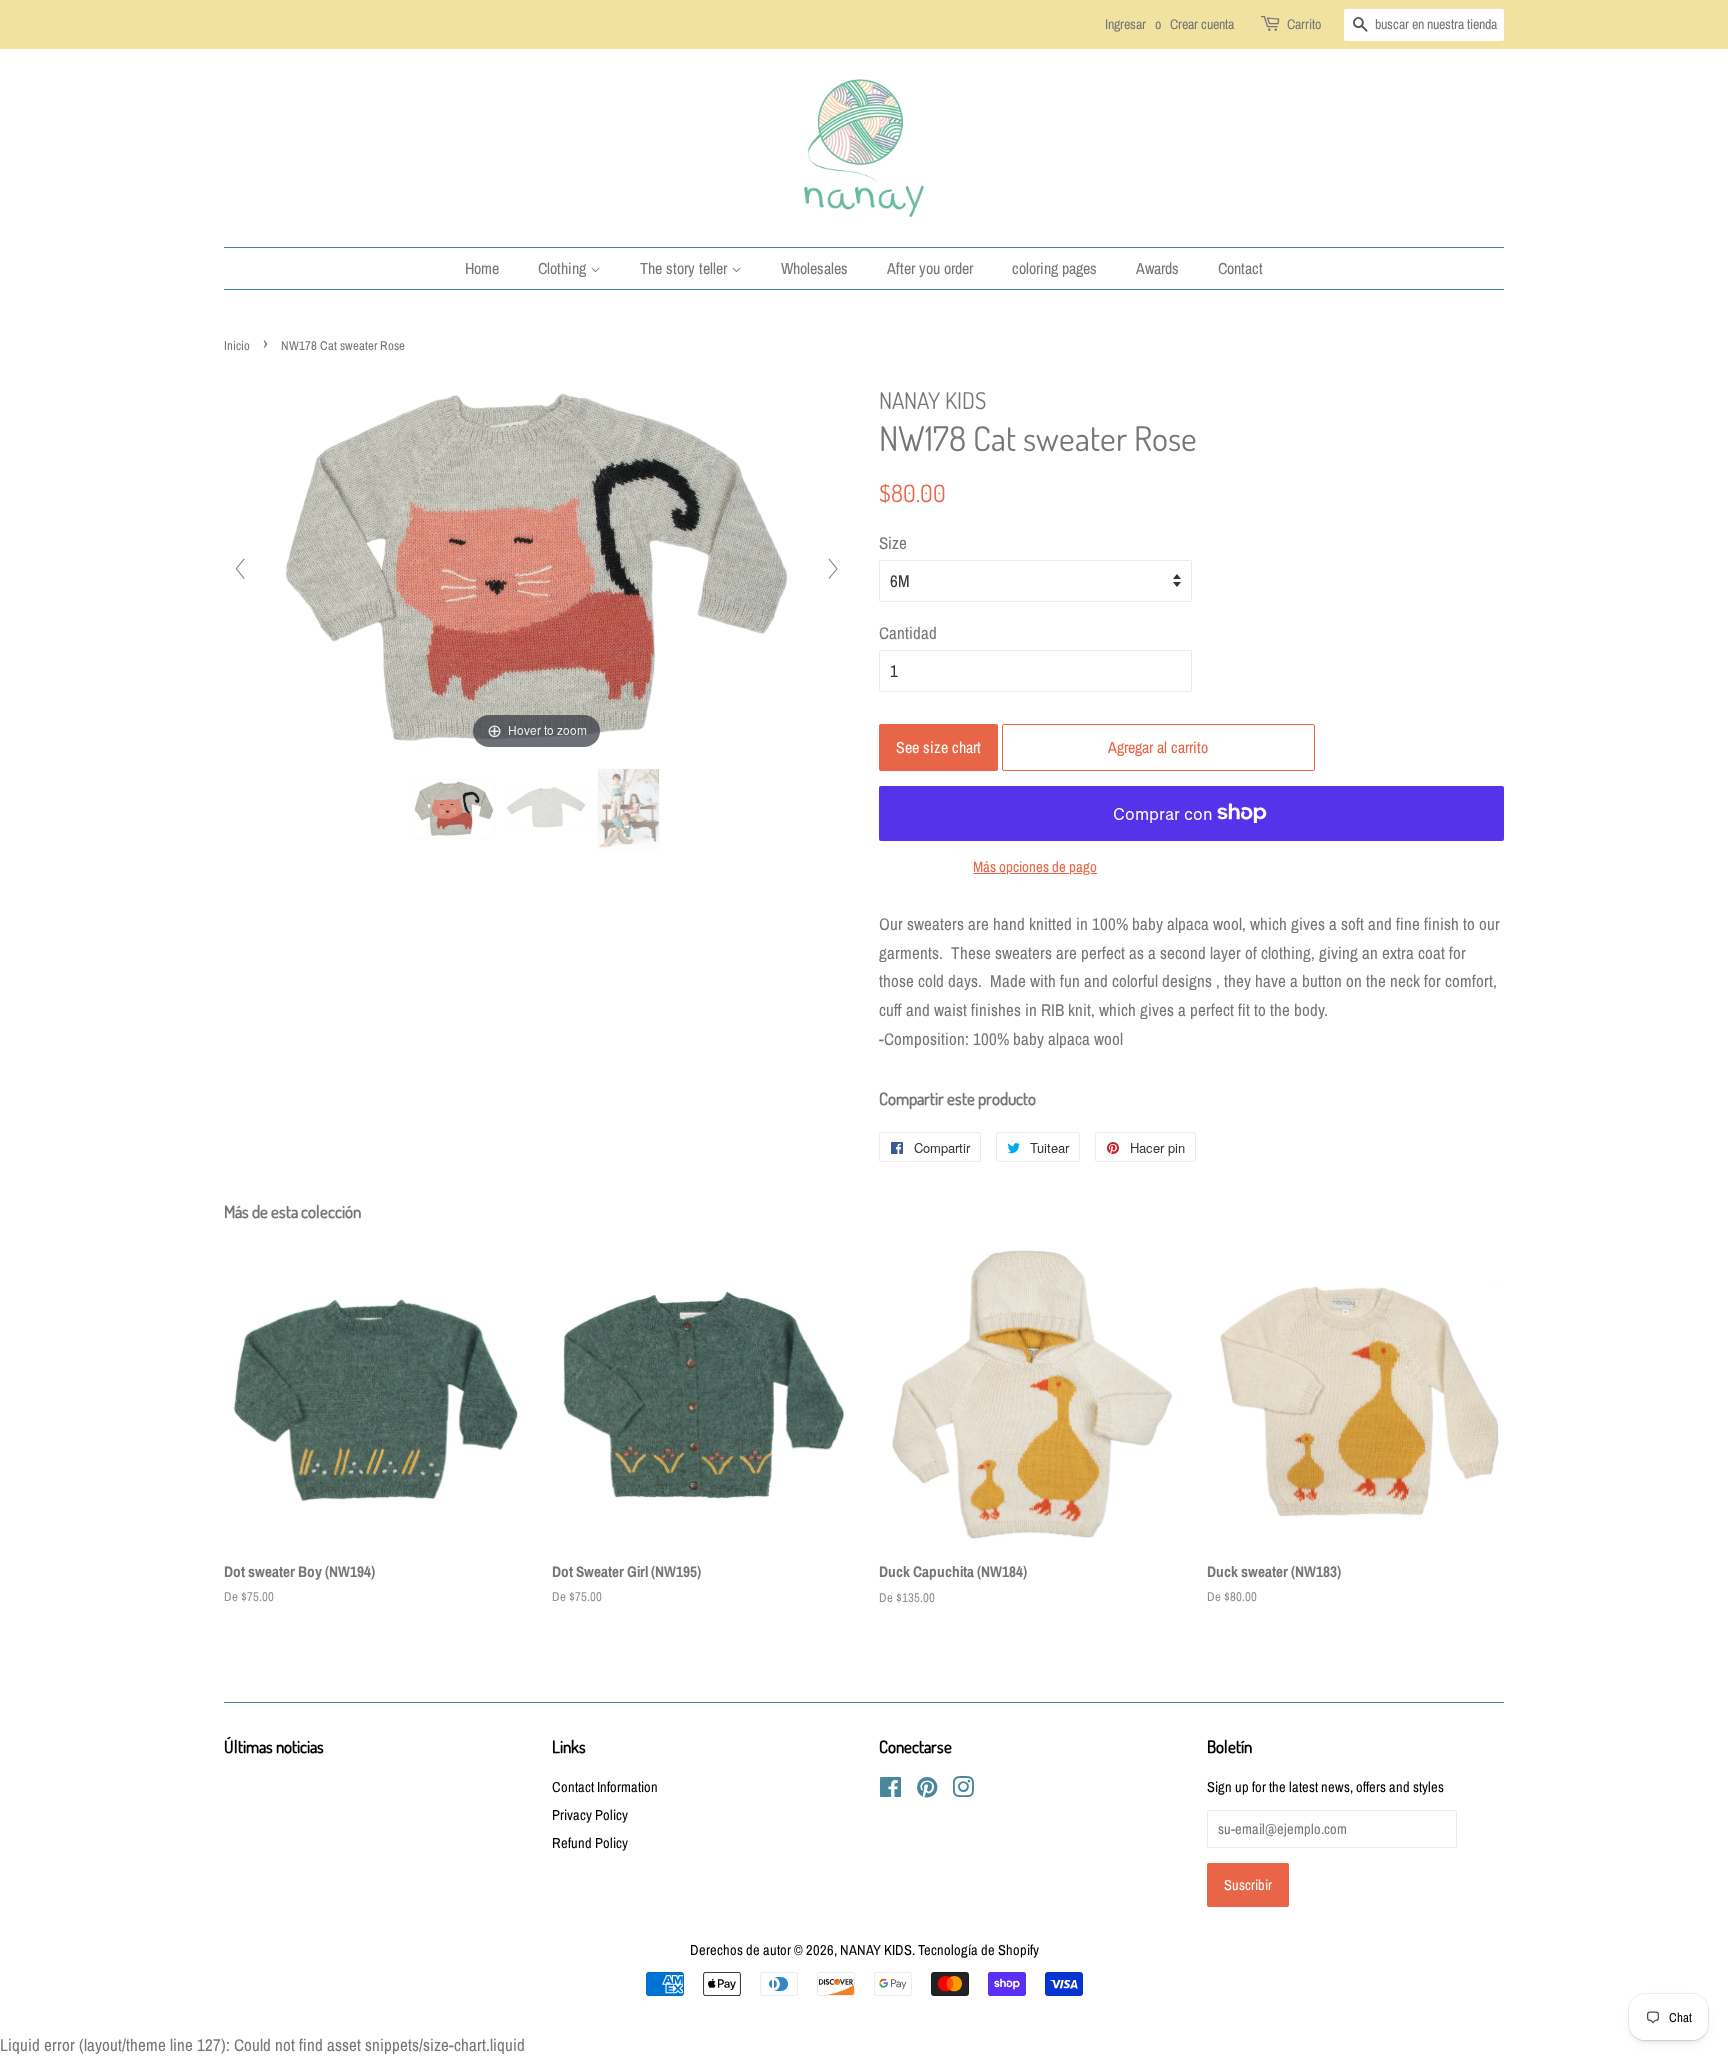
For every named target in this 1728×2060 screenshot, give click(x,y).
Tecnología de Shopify (978, 1950)
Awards (1157, 268)
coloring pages (1054, 268)
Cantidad (908, 632)
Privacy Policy (590, 1815)
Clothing (564, 268)
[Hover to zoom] (537, 567)
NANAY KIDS (876, 1950)
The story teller (685, 268)
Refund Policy (590, 1843)
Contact (1240, 268)
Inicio (237, 345)
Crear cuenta (1202, 24)
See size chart (938, 747)
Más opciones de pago (1035, 866)
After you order (930, 268)
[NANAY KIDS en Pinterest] (927, 1791)
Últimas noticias (274, 1746)
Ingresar (1125, 24)
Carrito (1304, 24)
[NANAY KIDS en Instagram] (963, 1791)
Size (893, 542)
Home (482, 268)
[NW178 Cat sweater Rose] (454, 809)
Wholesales (814, 268)
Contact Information (605, 1787)
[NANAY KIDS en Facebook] (890, 1791)
